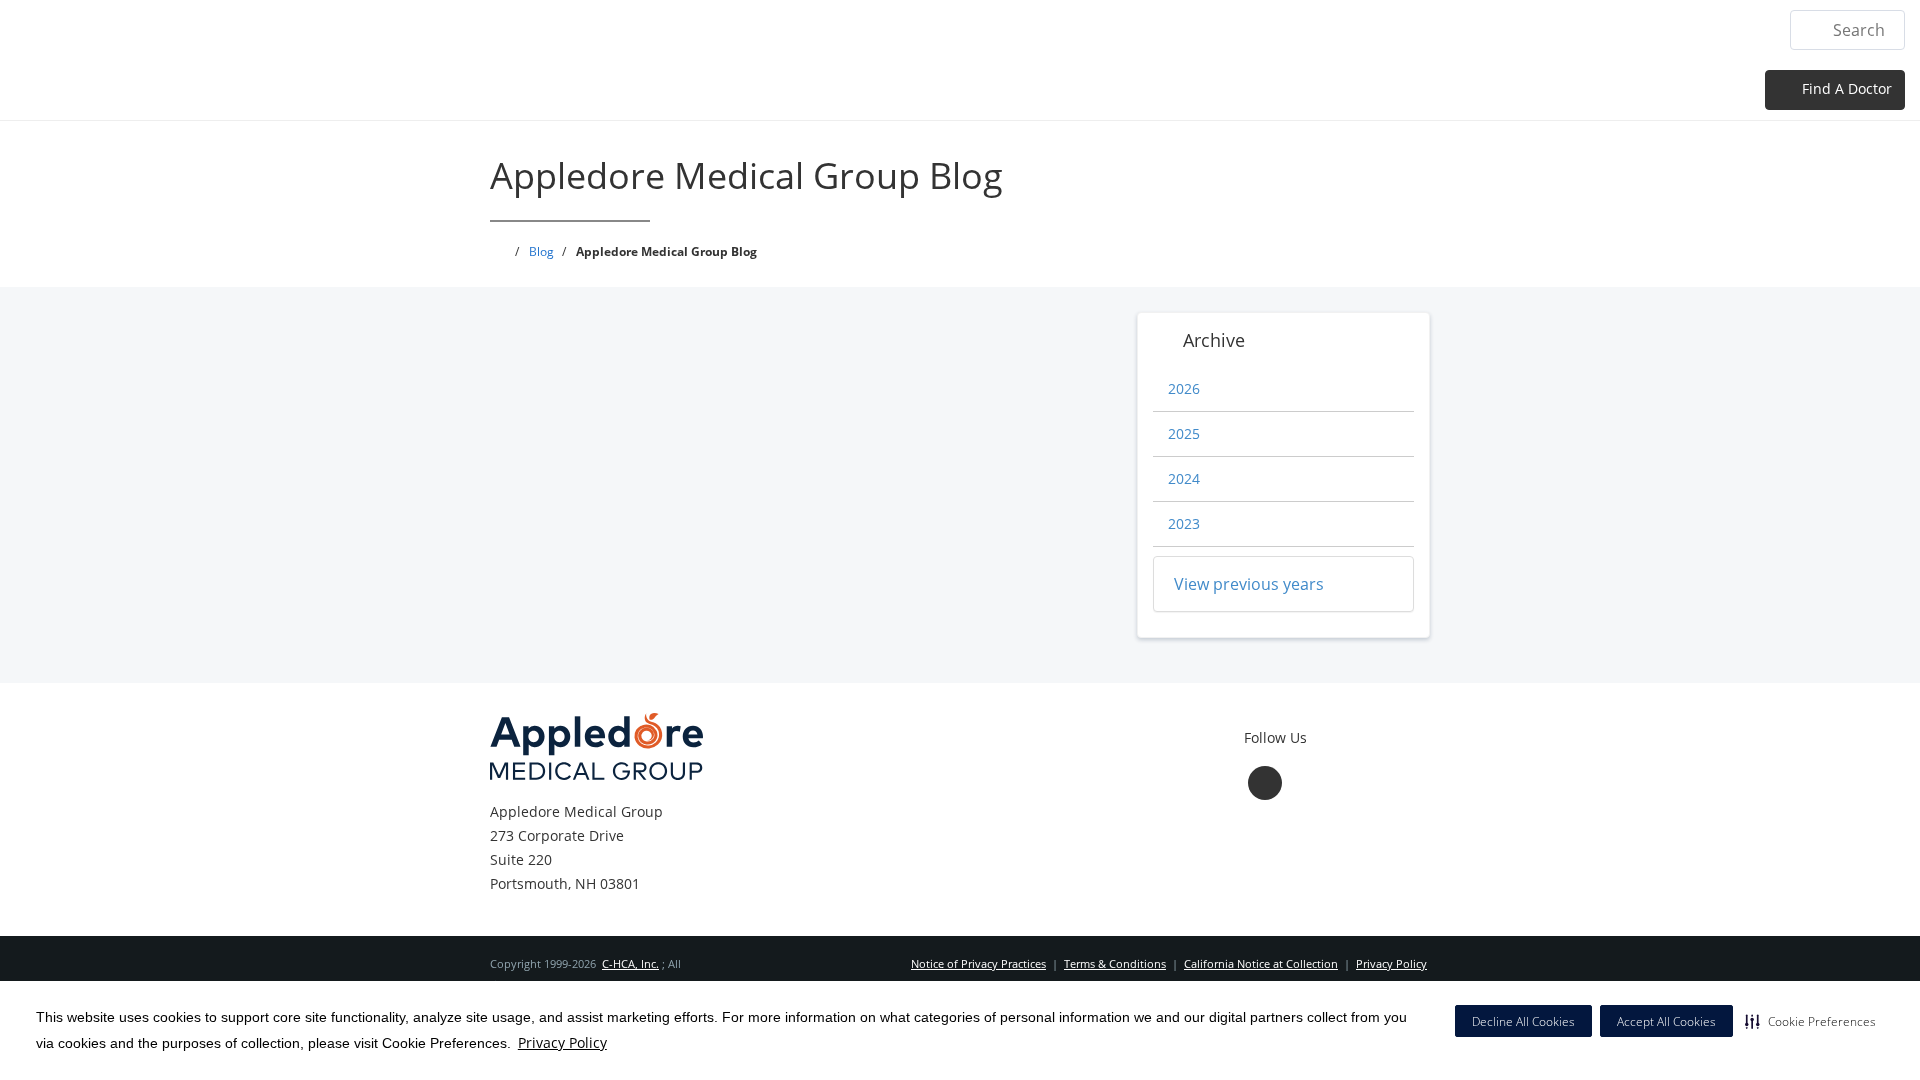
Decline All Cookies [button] (1523, 1021)
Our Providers (1487, 30)
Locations (1265, 30)
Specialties (1368, 30)
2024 (1184, 478)
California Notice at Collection (1261, 963)
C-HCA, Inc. (630, 963)
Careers (1730, 30)
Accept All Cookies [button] (1666, 1021)
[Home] (1186, 29)
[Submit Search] (1813, 30)
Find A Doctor (1845, 88)
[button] (1810, 1021)
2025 (1184, 433)
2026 (1184, 388)
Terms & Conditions (1115, 963)
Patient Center (1620, 30)
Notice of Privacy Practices (978, 963)
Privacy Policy (562, 1042)
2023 (1184, 523)
